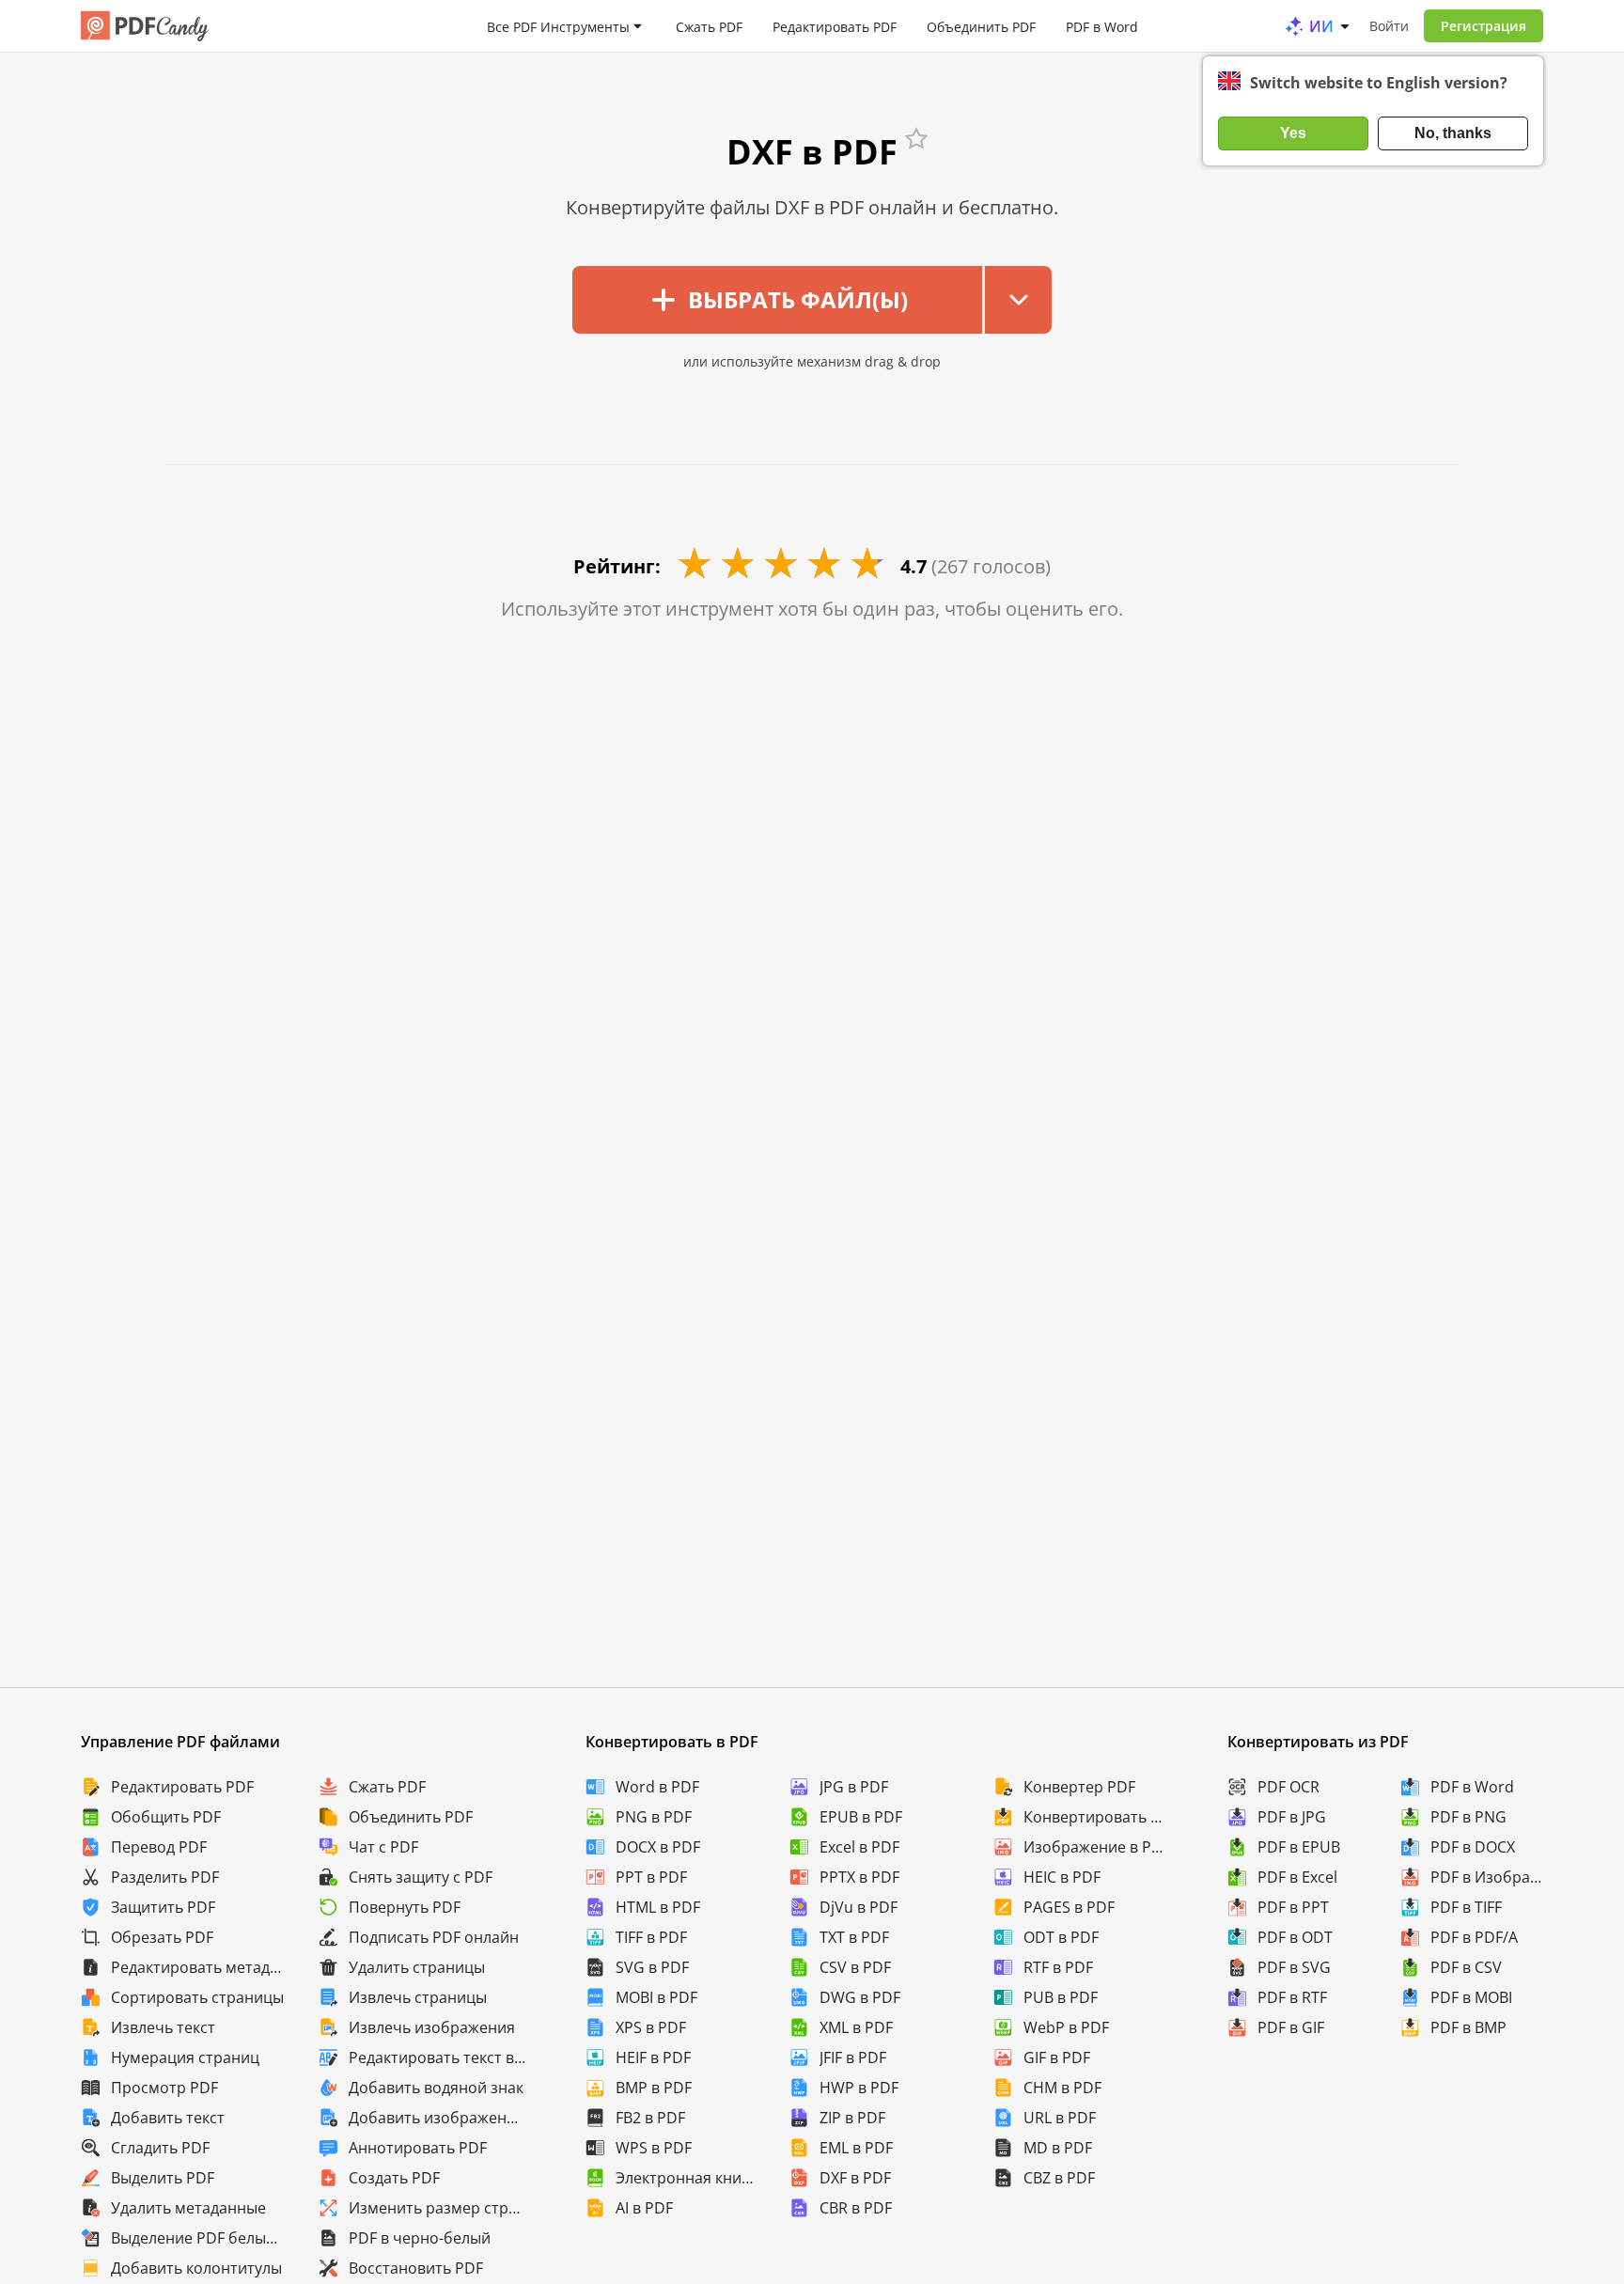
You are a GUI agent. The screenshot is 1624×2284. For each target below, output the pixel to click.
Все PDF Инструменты (558, 26)
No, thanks (1453, 133)
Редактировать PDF (835, 26)
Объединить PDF (981, 26)
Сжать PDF (709, 26)
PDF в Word (1102, 26)
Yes (1293, 133)
